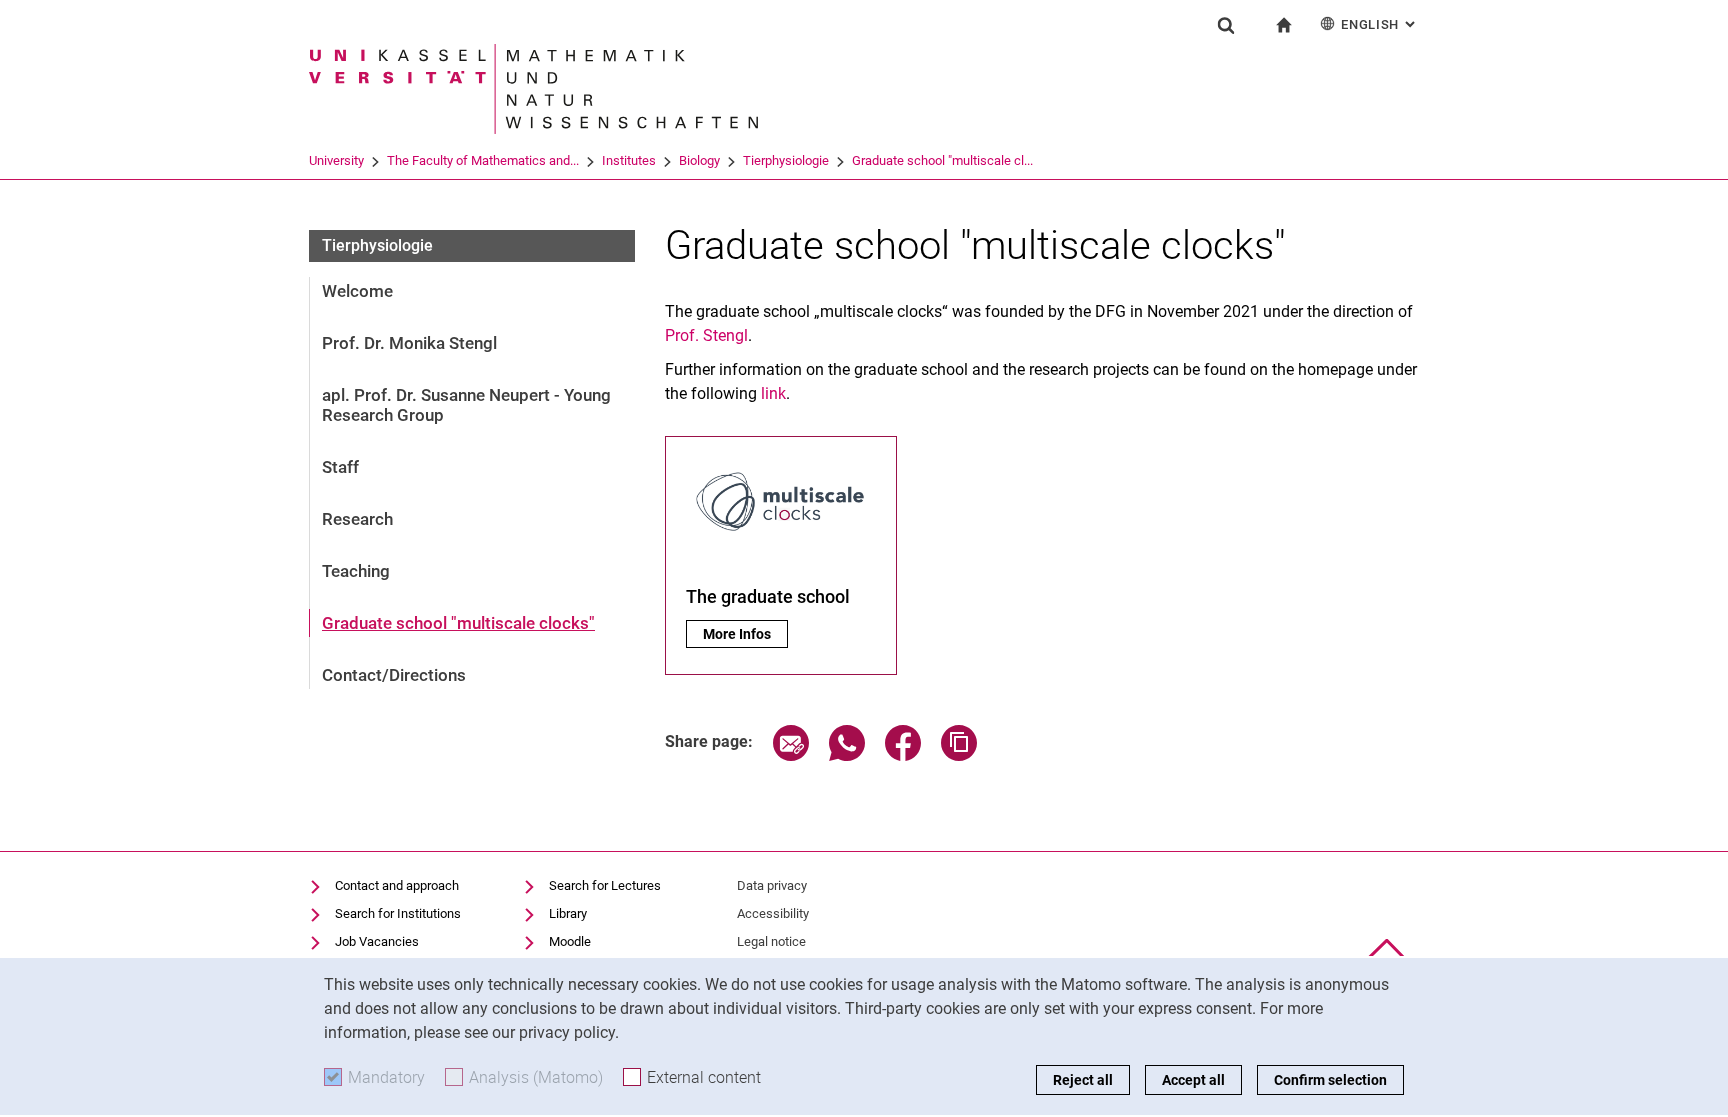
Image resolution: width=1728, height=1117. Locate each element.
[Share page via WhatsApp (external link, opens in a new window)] (847, 755)
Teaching (356, 571)
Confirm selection (1330, 1080)
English (1380, 24)
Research (357, 519)
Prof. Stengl (706, 335)
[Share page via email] (791, 755)
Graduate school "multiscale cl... (942, 160)
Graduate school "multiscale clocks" (458, 623)
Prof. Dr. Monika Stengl (409, 343)
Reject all (1083, 1080)
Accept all (1193, 1080)
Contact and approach (397, 885)
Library (568, 913)
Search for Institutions (398, 913)
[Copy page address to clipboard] (959, 755)
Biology (699, 160)
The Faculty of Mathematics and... (483, 160)
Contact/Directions (394, 675)
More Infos (745, 634)
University (336, 160)
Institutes (629, 160)
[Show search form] (1226, 25)
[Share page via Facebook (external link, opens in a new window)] (903, 755)
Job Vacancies (377, 941)
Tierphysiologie (786, 160)
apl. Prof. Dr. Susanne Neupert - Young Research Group (466, 405)
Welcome (357, 291)
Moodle (570, 941)
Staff (340, 467)
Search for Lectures (605, 885)
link (773, 393)
